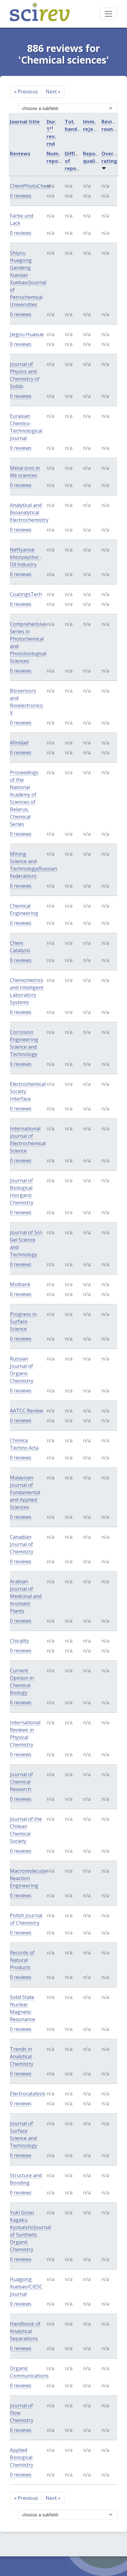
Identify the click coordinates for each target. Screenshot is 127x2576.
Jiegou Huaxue (27, 334)
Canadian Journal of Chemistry (22, 1544)
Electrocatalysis (28, 2094)
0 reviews (21, 196)
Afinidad (19, 743)
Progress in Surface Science (23, 1321)
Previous (26, 92)
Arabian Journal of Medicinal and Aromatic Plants (26, 1596)
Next (53, 92)
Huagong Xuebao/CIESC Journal (26, 2287)
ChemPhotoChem (30, 186)
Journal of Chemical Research (21, 1782)
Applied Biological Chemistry (22, 2457)
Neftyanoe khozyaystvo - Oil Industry (26, 557)
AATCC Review (26, 1411)
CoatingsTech (26, 594)
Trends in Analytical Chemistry (22, 2056)
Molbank (20, 1284)
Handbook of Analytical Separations (25, 2331)
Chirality (19, 1641)
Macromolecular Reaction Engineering (29, 1878)
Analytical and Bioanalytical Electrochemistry (29, 512)
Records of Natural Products (22, 1960)
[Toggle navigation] (109, 14)
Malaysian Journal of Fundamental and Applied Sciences (25, 1492)
